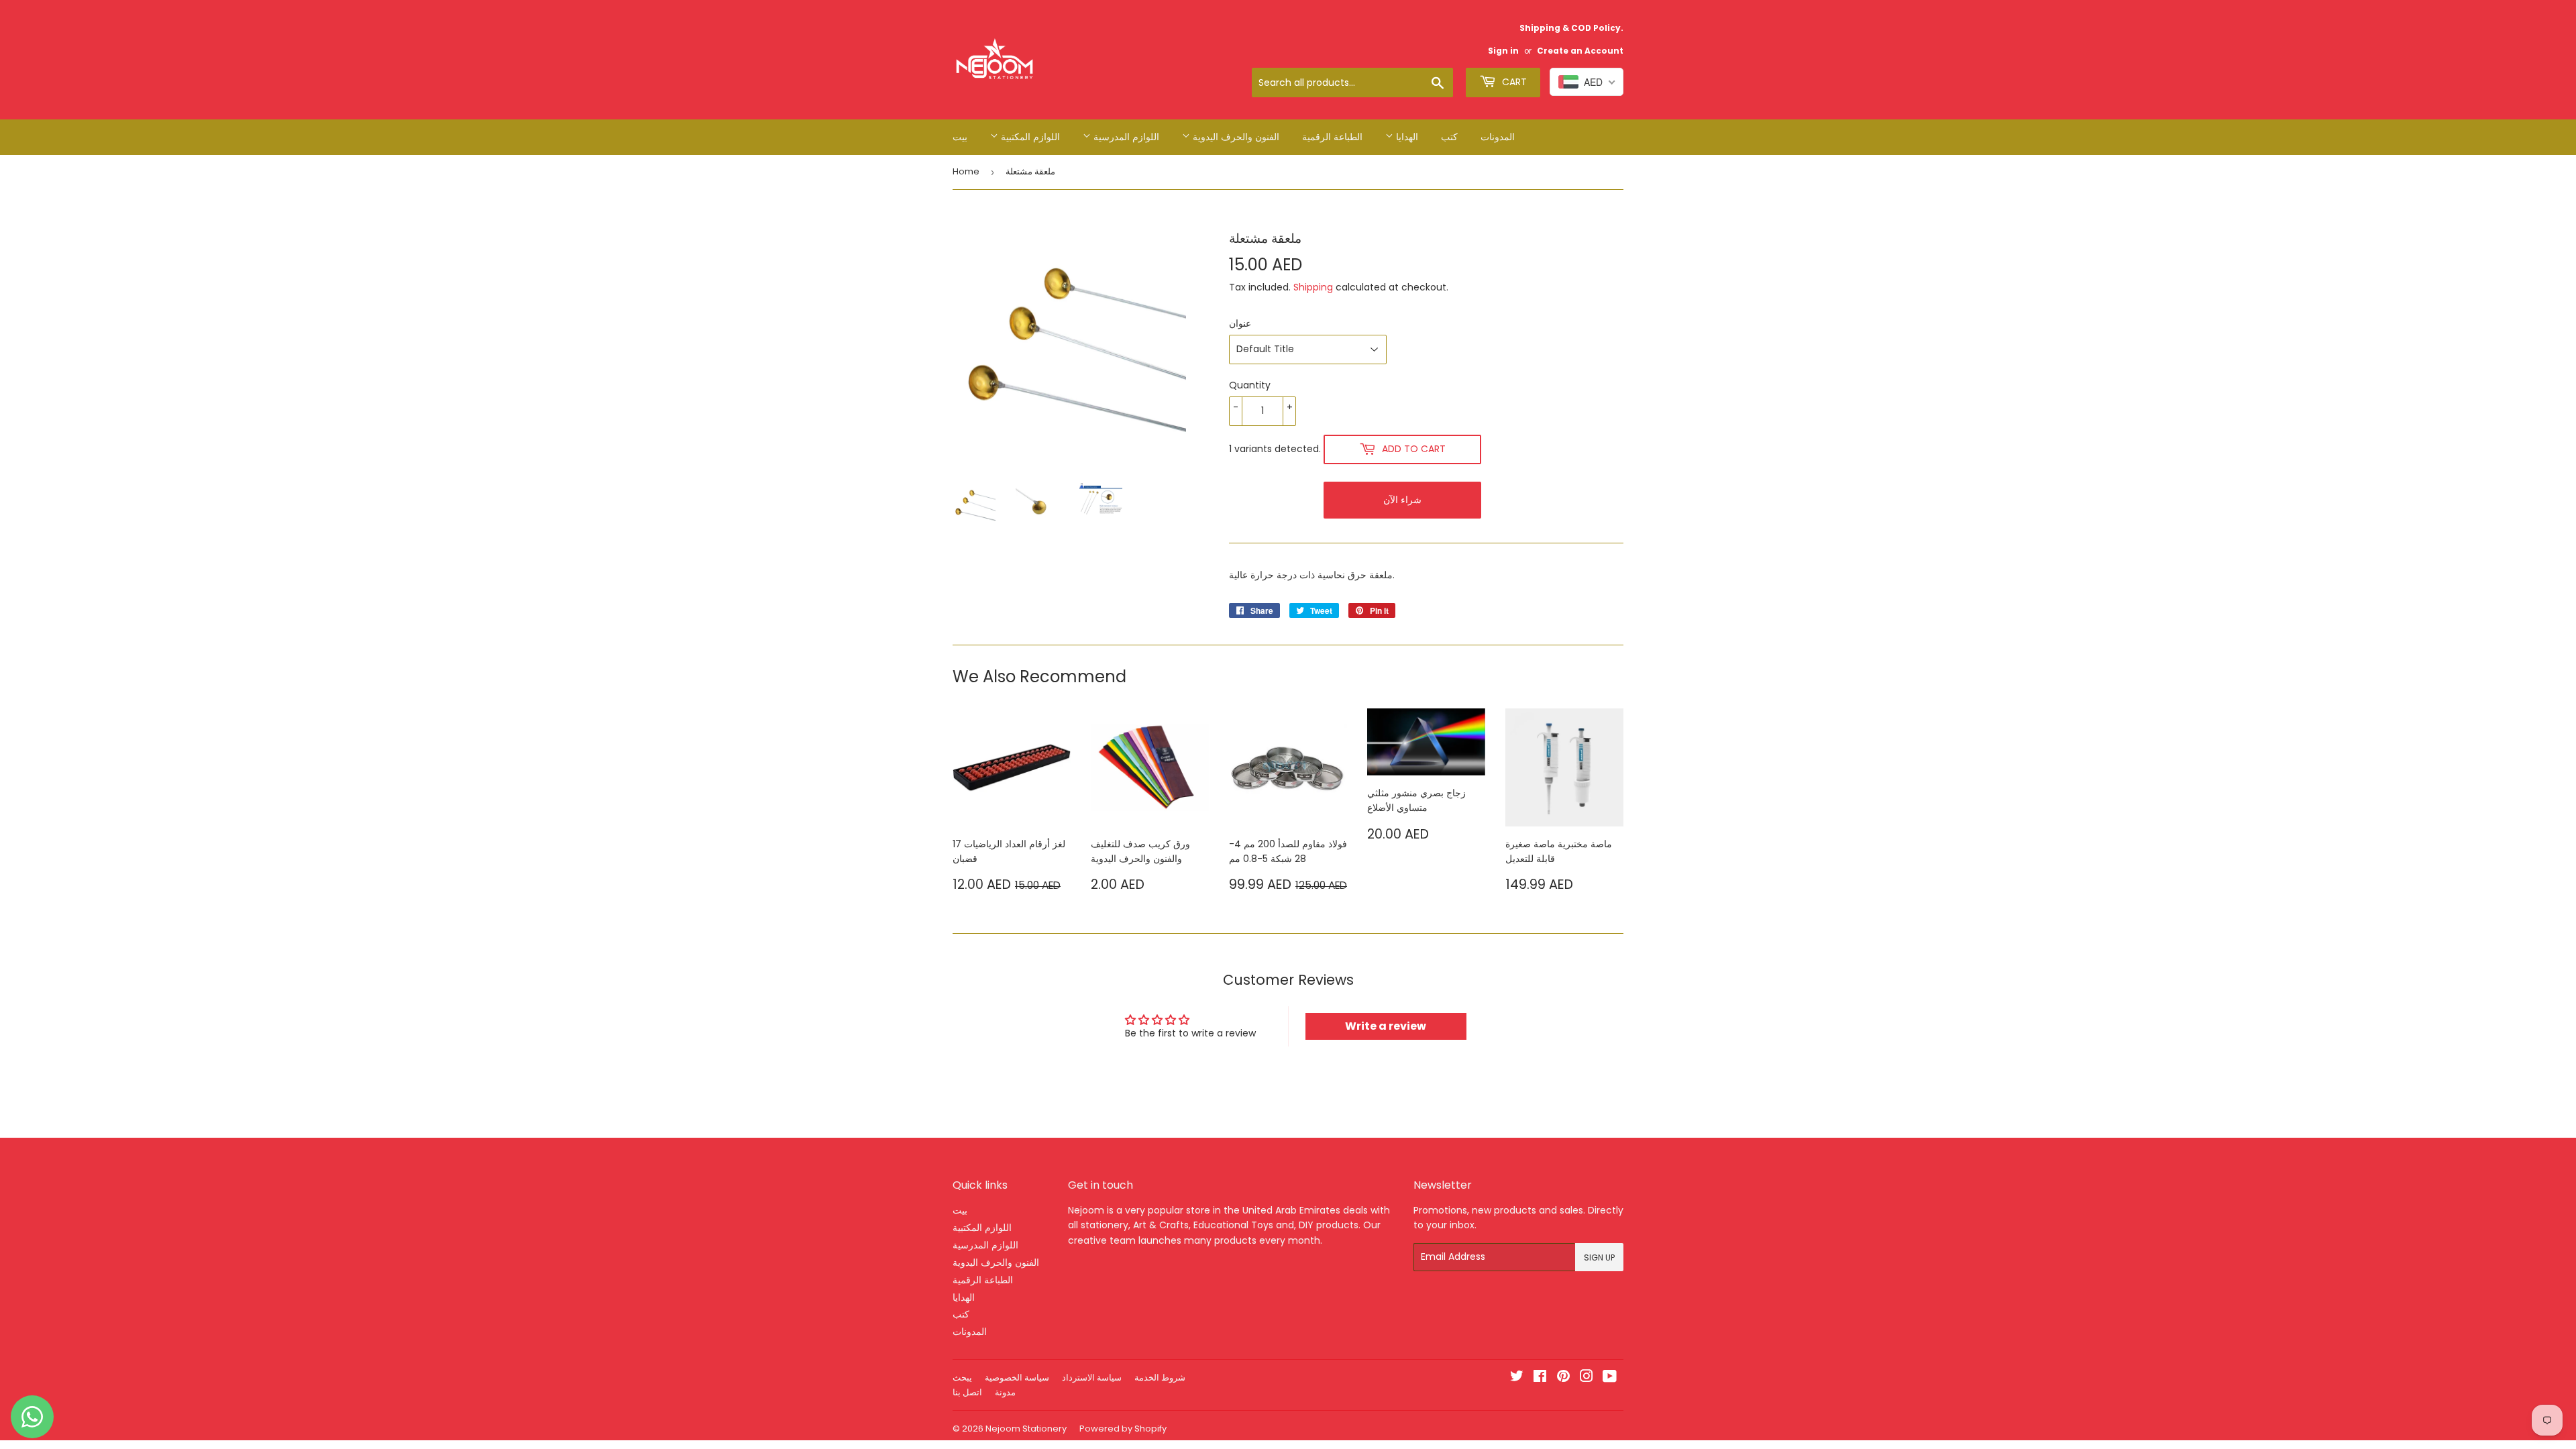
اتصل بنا (967, 1392)
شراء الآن (1402, 500)
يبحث (962, 1378)
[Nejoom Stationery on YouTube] (1610, 1378)
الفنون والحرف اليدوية (1235, 137)
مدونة (1005, 1392)
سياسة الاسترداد (1092, 1378)
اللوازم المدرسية (1125, 137)
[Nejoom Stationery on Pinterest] (1563, 1378)
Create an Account (1580, 51)
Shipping (1313, 287)
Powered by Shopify (1123, 1429)
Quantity (1250, 385)
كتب (1449, 137)
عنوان (1240, 323)
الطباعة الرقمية (1332, 137)
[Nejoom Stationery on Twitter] (1517, 1378)
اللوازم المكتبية (1029, 137)
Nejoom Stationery (1026, 1429)
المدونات (1498, 137)
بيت (960, 137)
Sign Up (1599, 1257)
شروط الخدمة (1160, 1378)
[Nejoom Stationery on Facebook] (1540, 1378)
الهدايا (1406, 137)
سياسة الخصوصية (1017, 1378)
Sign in (1503, 51)
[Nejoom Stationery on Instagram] (1587, 1378)
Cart (1513, 82)
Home (966, 171)
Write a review (1386, 1026)
